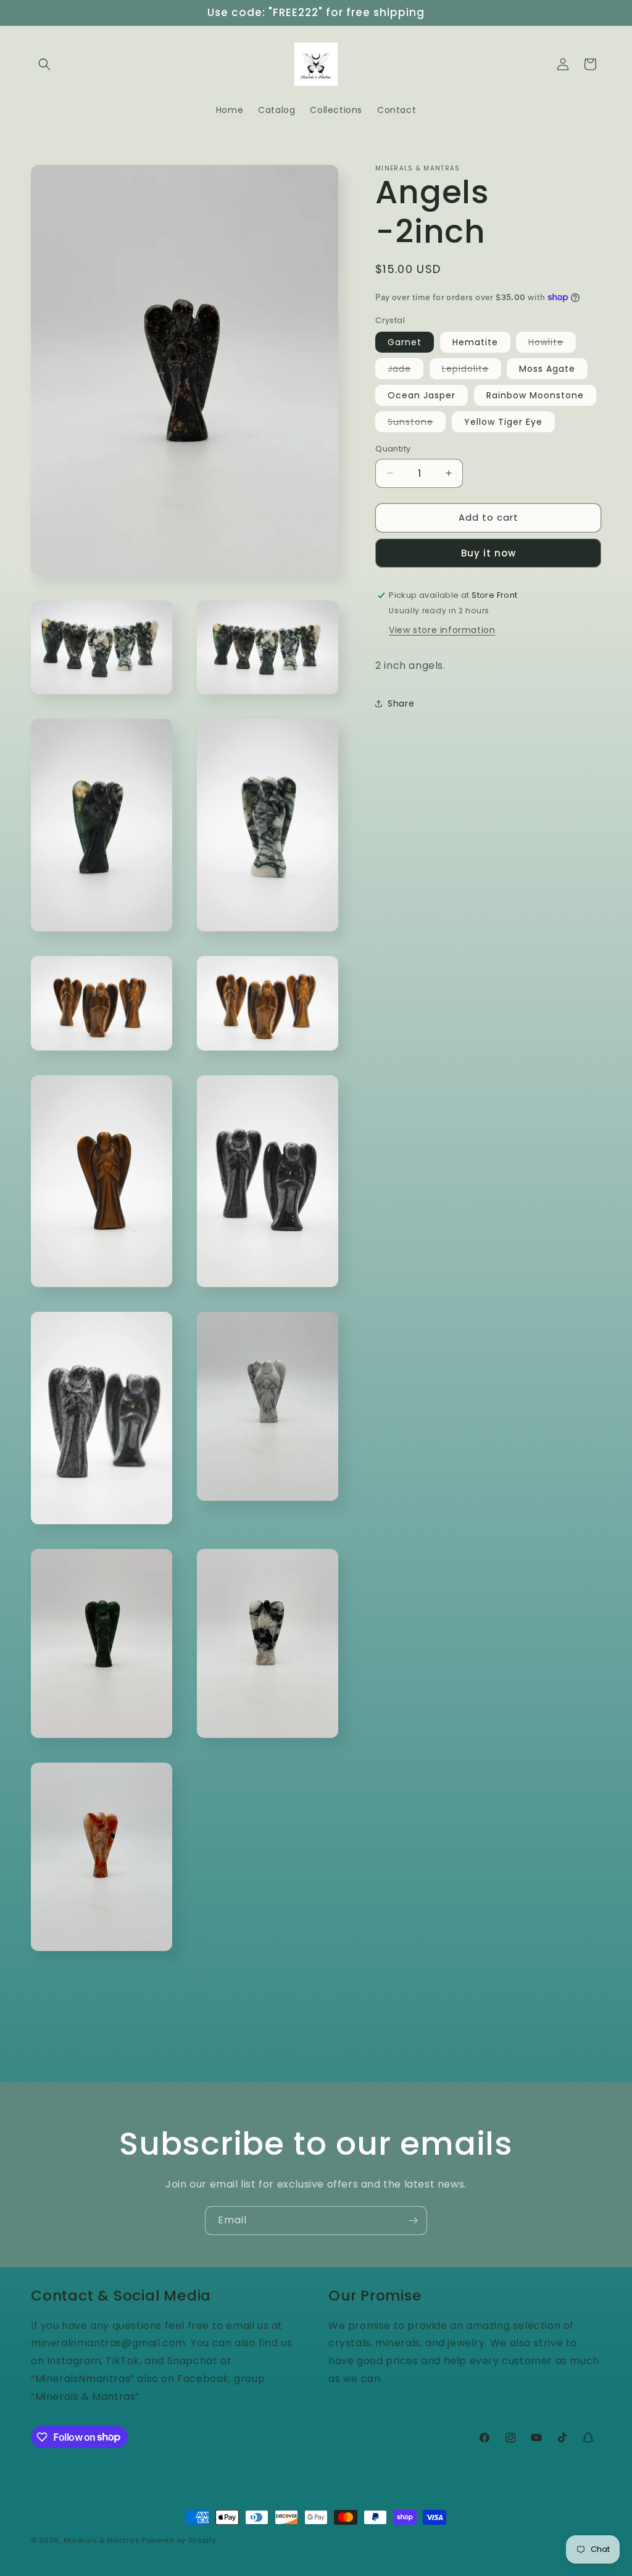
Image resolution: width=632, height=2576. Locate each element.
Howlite (552, 344)
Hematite (475, 342)
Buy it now (489, 553)
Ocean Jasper (422, 395)
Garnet (405, 342)
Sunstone (417, 424)
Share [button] (401, 703)
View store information (442, 630)
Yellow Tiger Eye (503, 422)
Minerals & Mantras (102, 2540)
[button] (44, 64)
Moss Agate (547, 369)
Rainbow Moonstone (535, 395)
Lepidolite (472, 371)
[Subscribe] (413, 2221)
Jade (405, 371)
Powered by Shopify (179, 2540)
